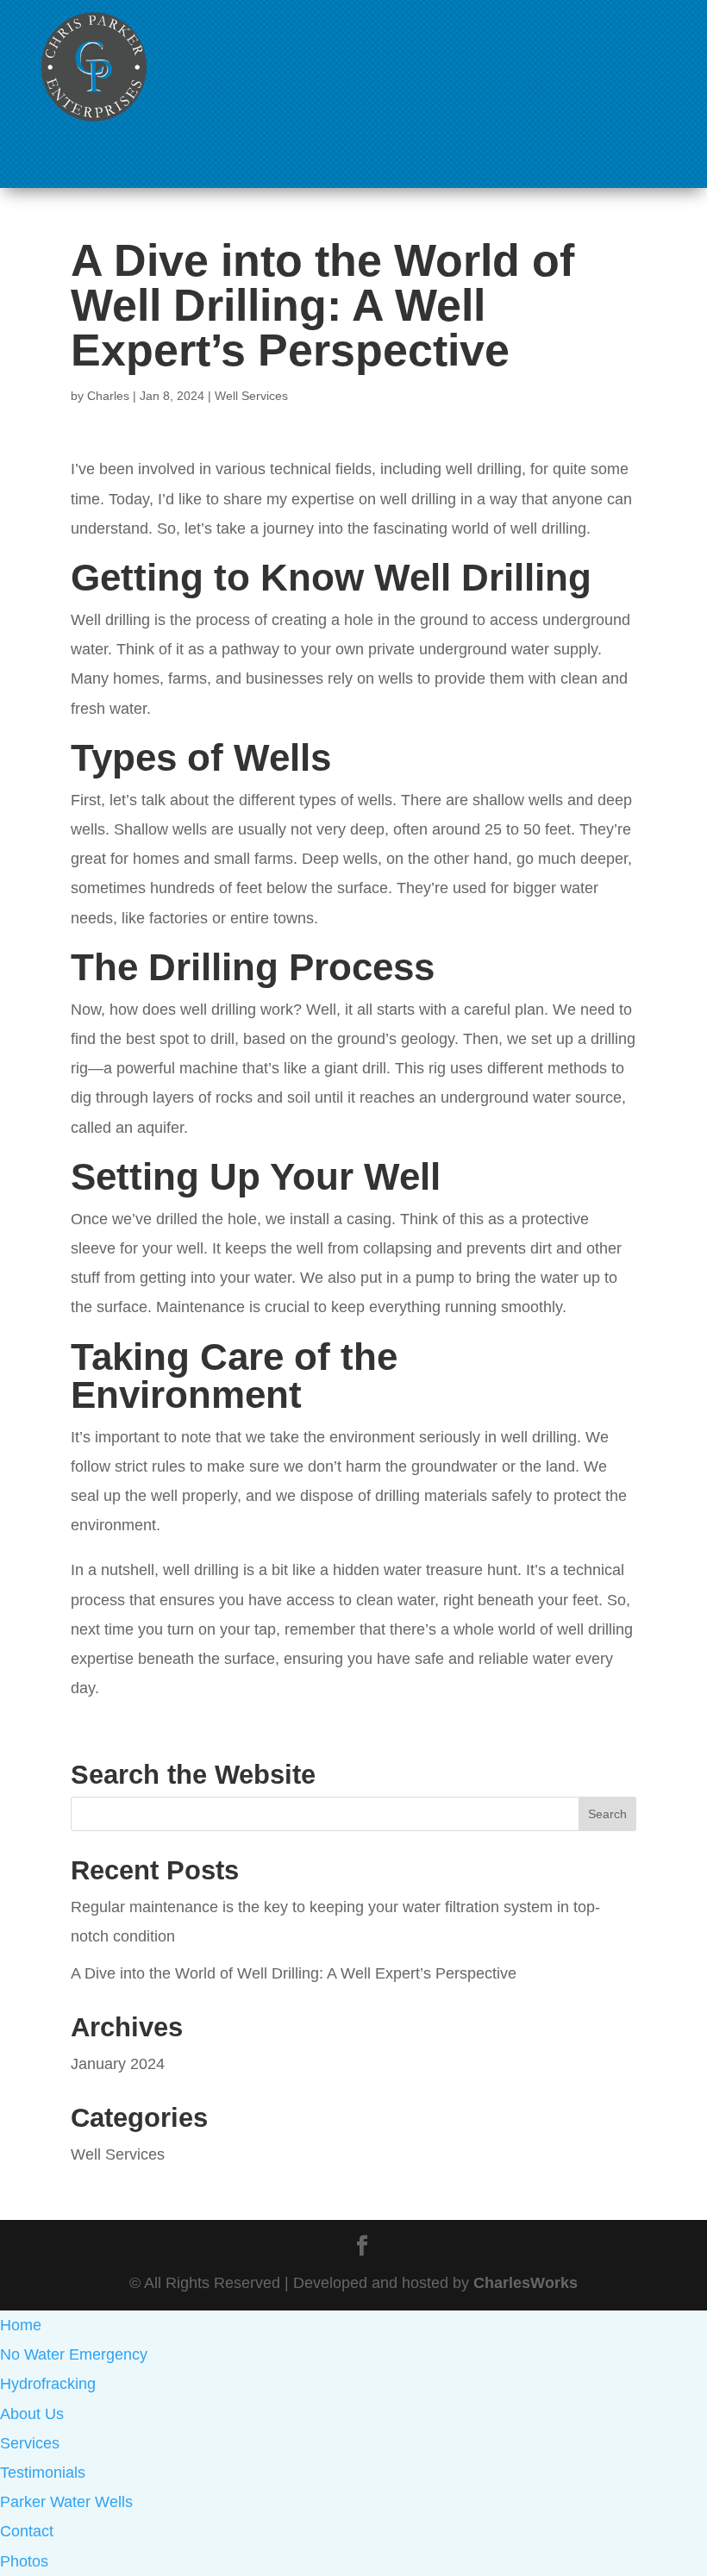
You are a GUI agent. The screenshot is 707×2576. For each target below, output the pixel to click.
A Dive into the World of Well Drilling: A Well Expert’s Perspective (294, 1973)
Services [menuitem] (30, 2443)
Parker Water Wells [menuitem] (66, 2502)
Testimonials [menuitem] (43, 2473)
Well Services (251, 396)
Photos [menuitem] (24, 2561)
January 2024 (118, 2064)
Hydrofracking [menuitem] (48, 2384)
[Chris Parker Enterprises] (94, 121)
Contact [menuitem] (27, 2531)
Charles (108, 396)
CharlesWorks (526, 2283)
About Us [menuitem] (32, 2414)
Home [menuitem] (21, 2325)
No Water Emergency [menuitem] (74, 2354)
